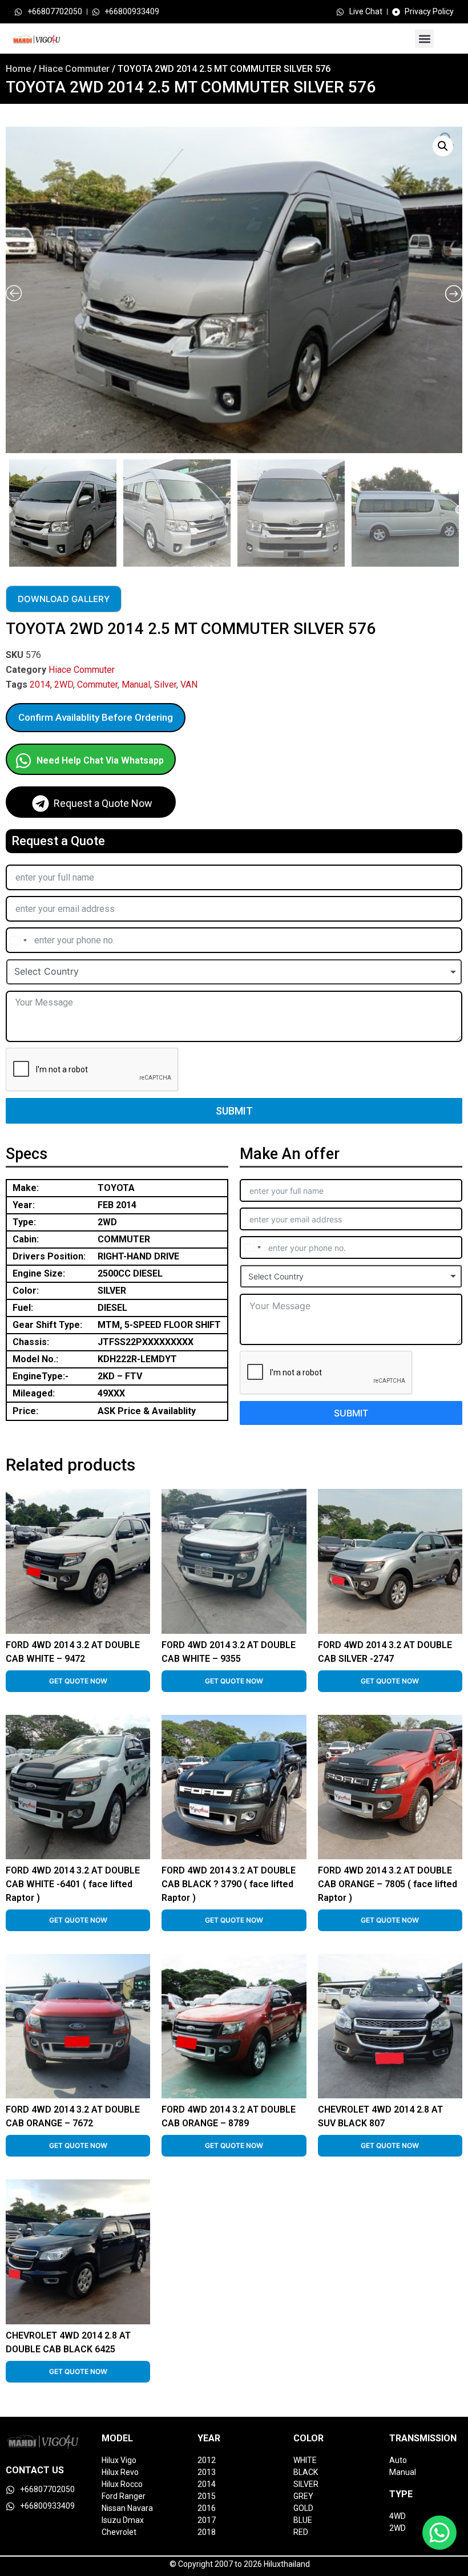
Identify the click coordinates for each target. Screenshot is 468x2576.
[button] (424, 39)
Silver (165, 685)
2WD (64, 685)
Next (459, 510)
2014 (40, 685)
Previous (7, 510)
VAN (189, 685)
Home (18, 69)
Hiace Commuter (74, 69)
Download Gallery (64, 599)
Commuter (97, 685)
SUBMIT (234, 1111)
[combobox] (18, 940)
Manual (136, 685)
